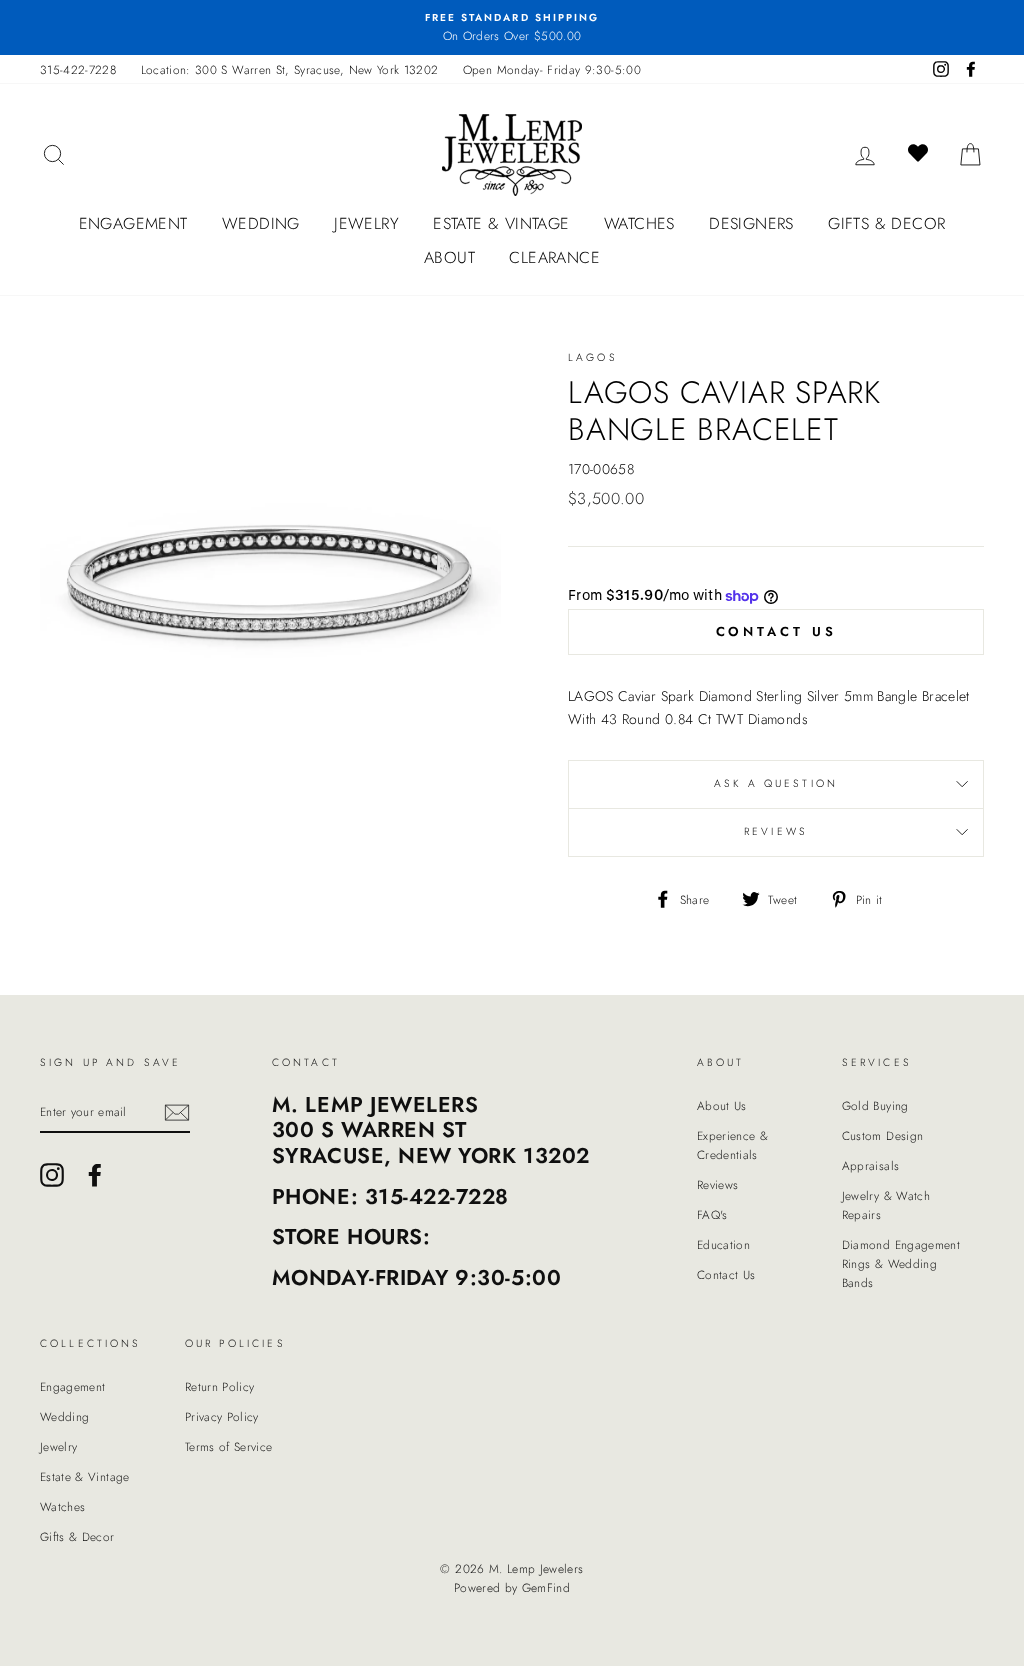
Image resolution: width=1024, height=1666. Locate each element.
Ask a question (776, 783)
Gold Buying (875, 1105)
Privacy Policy (222, 1416)
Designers (751, 223)
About (449, 257)
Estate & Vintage (501, 223)
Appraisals (871, 1165)
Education (723, 1244)
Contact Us (776, 631)
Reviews (717, 1184)
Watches (639, 223)
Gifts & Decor (886, 223)
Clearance (554, 257)
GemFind (546, 1588)
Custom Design (883, 1135)
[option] (512, 27)
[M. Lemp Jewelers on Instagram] (52, 1175)
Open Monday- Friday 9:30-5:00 (552, 69)
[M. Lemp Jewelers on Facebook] (95, 1175)
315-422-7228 (78, 69)
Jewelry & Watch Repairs (886, 1205)
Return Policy (220, 1386)
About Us (722, 1105)
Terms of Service (229, 1446)
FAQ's (712, 1214)
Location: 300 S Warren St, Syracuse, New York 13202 (290, 69)
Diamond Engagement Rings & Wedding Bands (901, 1263)
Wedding (261, 223)
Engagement (133, 223)
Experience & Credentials (732, 1145)
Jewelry (366, 223)
